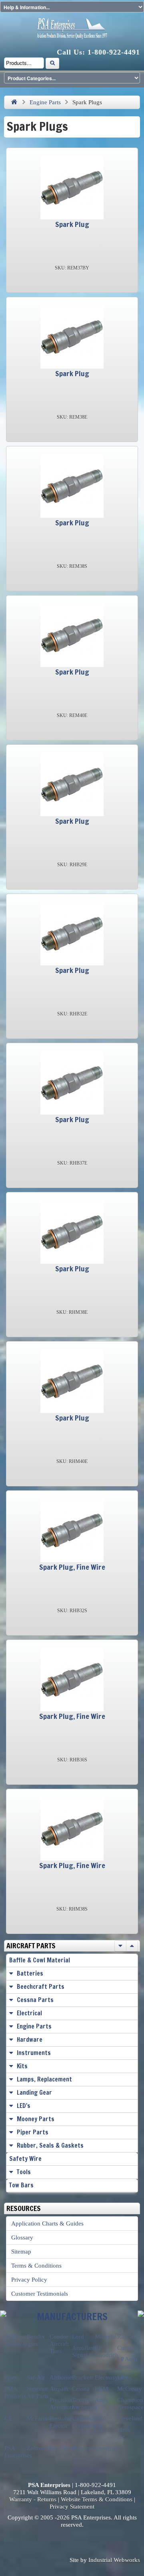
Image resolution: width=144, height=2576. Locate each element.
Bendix (36, 2337)
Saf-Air (36, 2377)
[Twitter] (63, 2540)
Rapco (125, 2337)
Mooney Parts (36, 2119)
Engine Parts (45, 102)
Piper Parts (33, 2132)
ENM (101, 2389)
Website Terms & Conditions (97, 2499)
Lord (78, 2337)
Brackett (82, 2377)
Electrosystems (113, 2377)
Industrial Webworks (114, 2560)
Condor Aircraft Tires (59, 2344)
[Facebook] (46, 2540)
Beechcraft (63, 2448)
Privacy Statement (72, 2507)
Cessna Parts (35, 2000)
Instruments (34, 2053)
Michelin (106, 2337)
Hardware (30, 2040)
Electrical (29, 2013)
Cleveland (130, 2418)
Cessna (81, 2389)
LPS (122, 2377)
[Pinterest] (98, 2540)
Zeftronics (39, 2448)
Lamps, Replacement (44, 2079)
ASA (101, 2418)
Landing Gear (34, 2093)
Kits (22, 2066)
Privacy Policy (29, 2280)
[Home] (14, 102)
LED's (24, 2106)
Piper (11, 2377)
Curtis (125, 2348)
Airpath (59, 2389)
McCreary (130, 2389)
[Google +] (81, 2540)
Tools (24, 2172)
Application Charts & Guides (47, 2223)
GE (8, 2418)
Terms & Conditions (36, 2266)
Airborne (61, 2377)
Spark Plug (72, 224)
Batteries (30, 1973)
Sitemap (21, 2252)
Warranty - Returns (33, 2499)
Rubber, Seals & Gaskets (50, 2145)
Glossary (22, 2238)
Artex (102, 2400)
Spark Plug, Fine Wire (72, 1567)
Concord (83, 2448)
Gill (99, 2430)
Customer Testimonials (40, 2294)
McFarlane (40, 2418)
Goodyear (107, 2448)
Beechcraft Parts (41, 1987)
